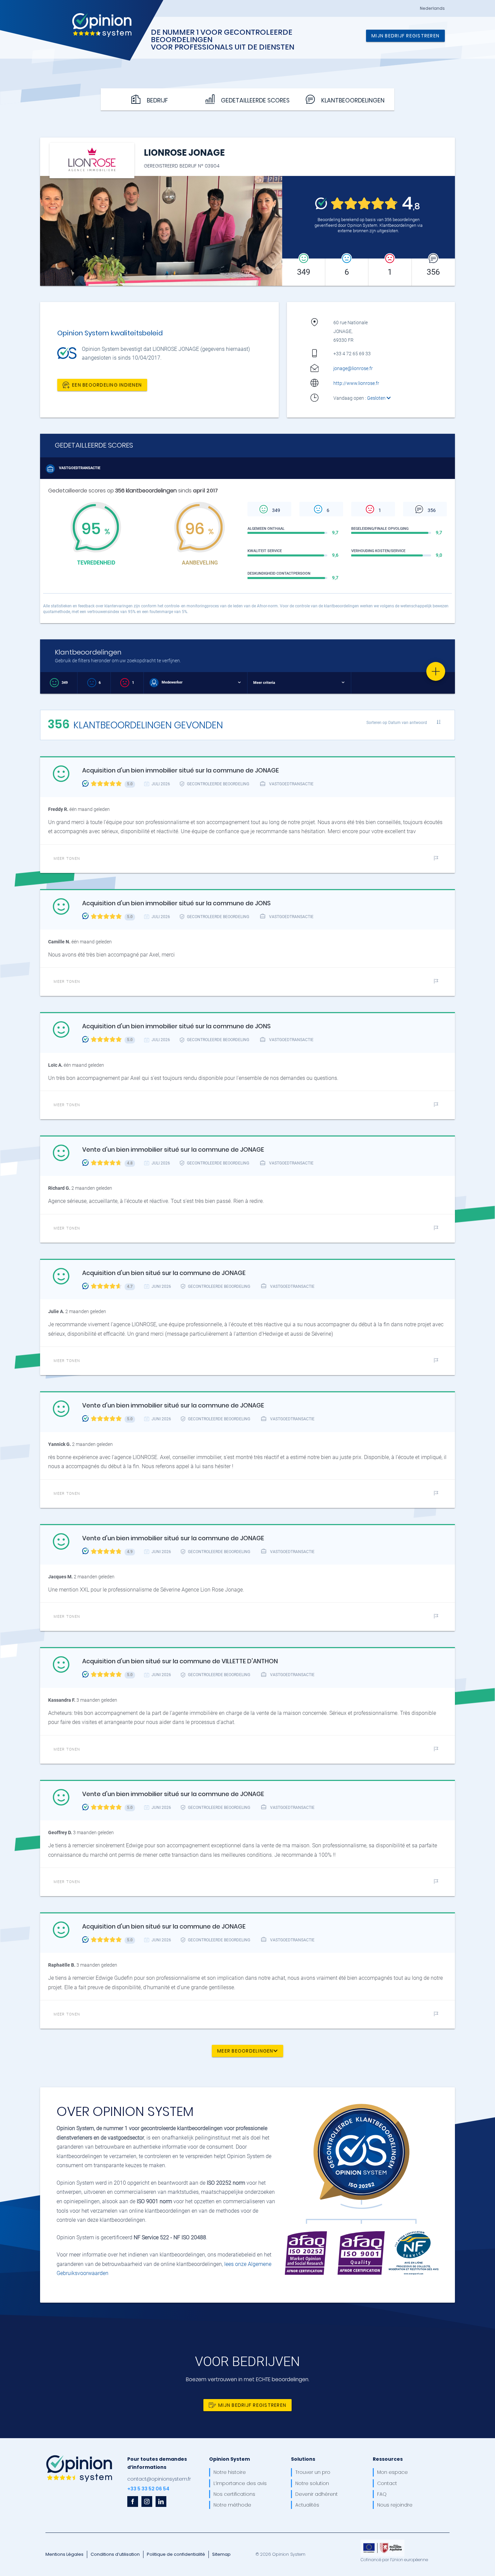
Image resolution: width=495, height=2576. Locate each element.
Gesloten (377, 398)
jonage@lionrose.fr (353, 368)
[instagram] (147, 2502)
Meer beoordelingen (245, 2051)
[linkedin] (161, 2502)
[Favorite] (436, 671)
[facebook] (133, 2502)
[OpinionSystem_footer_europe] (383, 2542)
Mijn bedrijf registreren (405, 36)
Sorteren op (397, 722)
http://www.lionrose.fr (356, 383)
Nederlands (432, 8)
